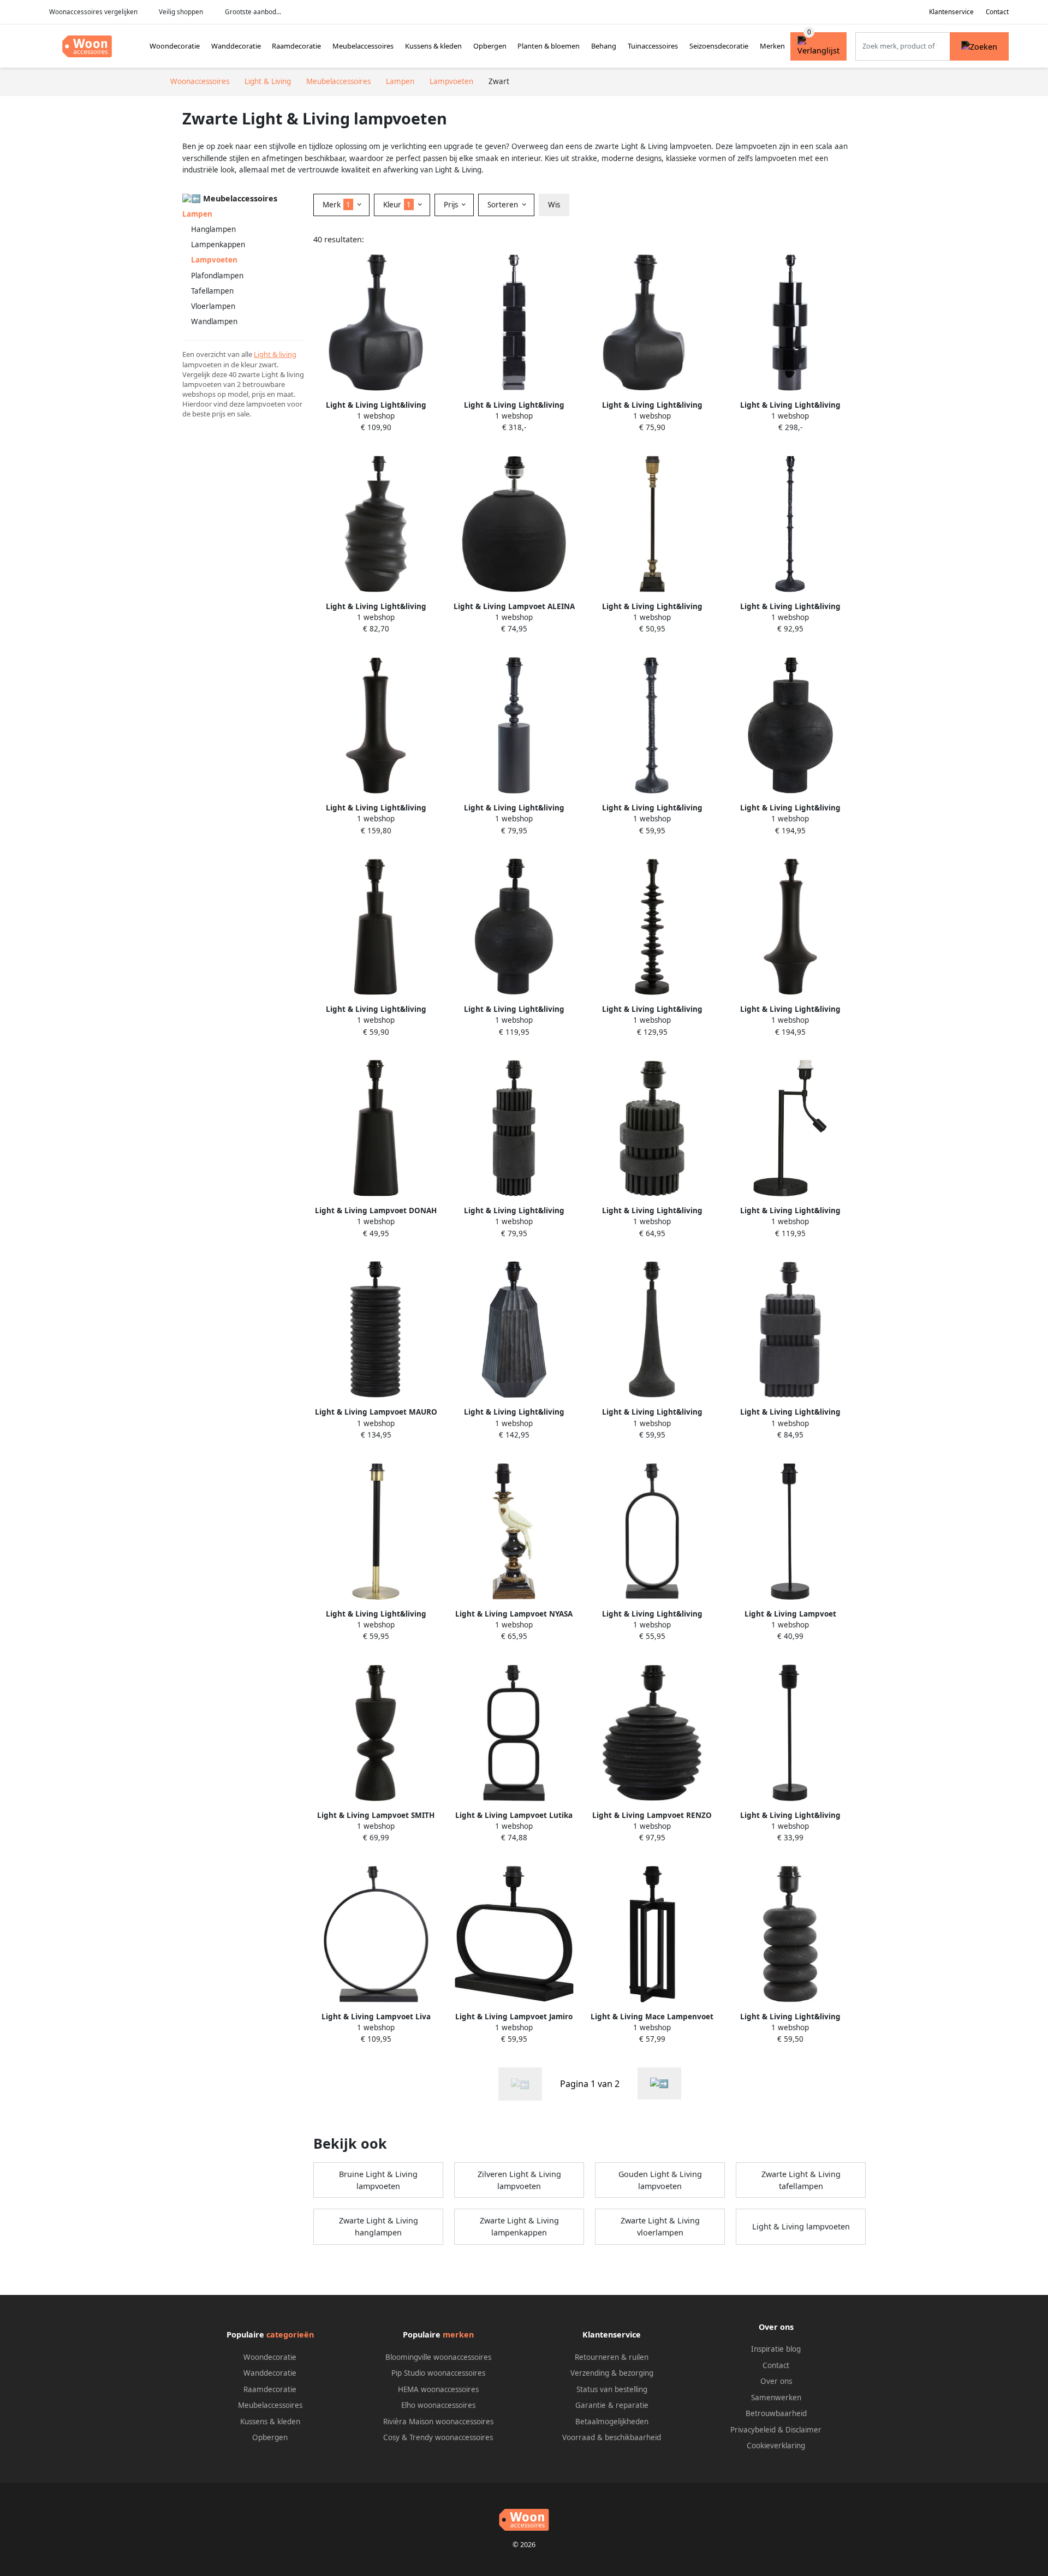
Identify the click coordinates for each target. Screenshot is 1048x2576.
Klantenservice (951, 12)
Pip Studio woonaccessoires (438, 2373)
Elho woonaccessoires (438, 2405)
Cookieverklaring (776, 2446)
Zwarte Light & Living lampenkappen (519, 2226)
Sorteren (504, 205)
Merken (772, 46)
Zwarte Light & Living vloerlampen (660, 2226)
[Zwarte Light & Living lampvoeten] (659, 2083)
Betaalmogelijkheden (612, 2422)
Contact (997, 12)
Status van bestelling (612, 2389)
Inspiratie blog (776, 2349)
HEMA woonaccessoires (438, 2389)
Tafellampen (212, 291)
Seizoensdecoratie (719, 46)
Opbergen (490, 46)
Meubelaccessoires (363, 46)
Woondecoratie (175, 46)
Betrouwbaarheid (776, 2413)
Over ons (776, 2381)
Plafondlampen (217, 276)
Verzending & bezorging (612, 2373)
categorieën (290, 2334)
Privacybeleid (753, 2430)
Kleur (397, 205)
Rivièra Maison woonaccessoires (438, 2422)
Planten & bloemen (549, 46)
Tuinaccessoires (653, 46)
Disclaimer (803, 2430)
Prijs (452, 205)
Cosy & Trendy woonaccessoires (438, 2437)
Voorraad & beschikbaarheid (612, 2437)
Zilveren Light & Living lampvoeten (519, 2180)
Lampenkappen (218, 245)
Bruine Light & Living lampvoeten (378, 2180)
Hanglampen (213, 229)
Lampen (197, 214)
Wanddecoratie (236, 46)
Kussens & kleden (433, 46)
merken (458, 2334)
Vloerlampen (213, 306)
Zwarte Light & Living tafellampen (801, 2180)
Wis (554, 205)
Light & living (275, 354)
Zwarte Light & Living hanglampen (379, 2226)
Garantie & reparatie (612, 2405)
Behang (604, 46)
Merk (337, 205)
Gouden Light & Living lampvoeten (660, 2180)
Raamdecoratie (296, 46)
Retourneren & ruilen (612, 2357)
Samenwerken (776, 2398)
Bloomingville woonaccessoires (438, 2357)
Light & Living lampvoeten (801, 2226)
